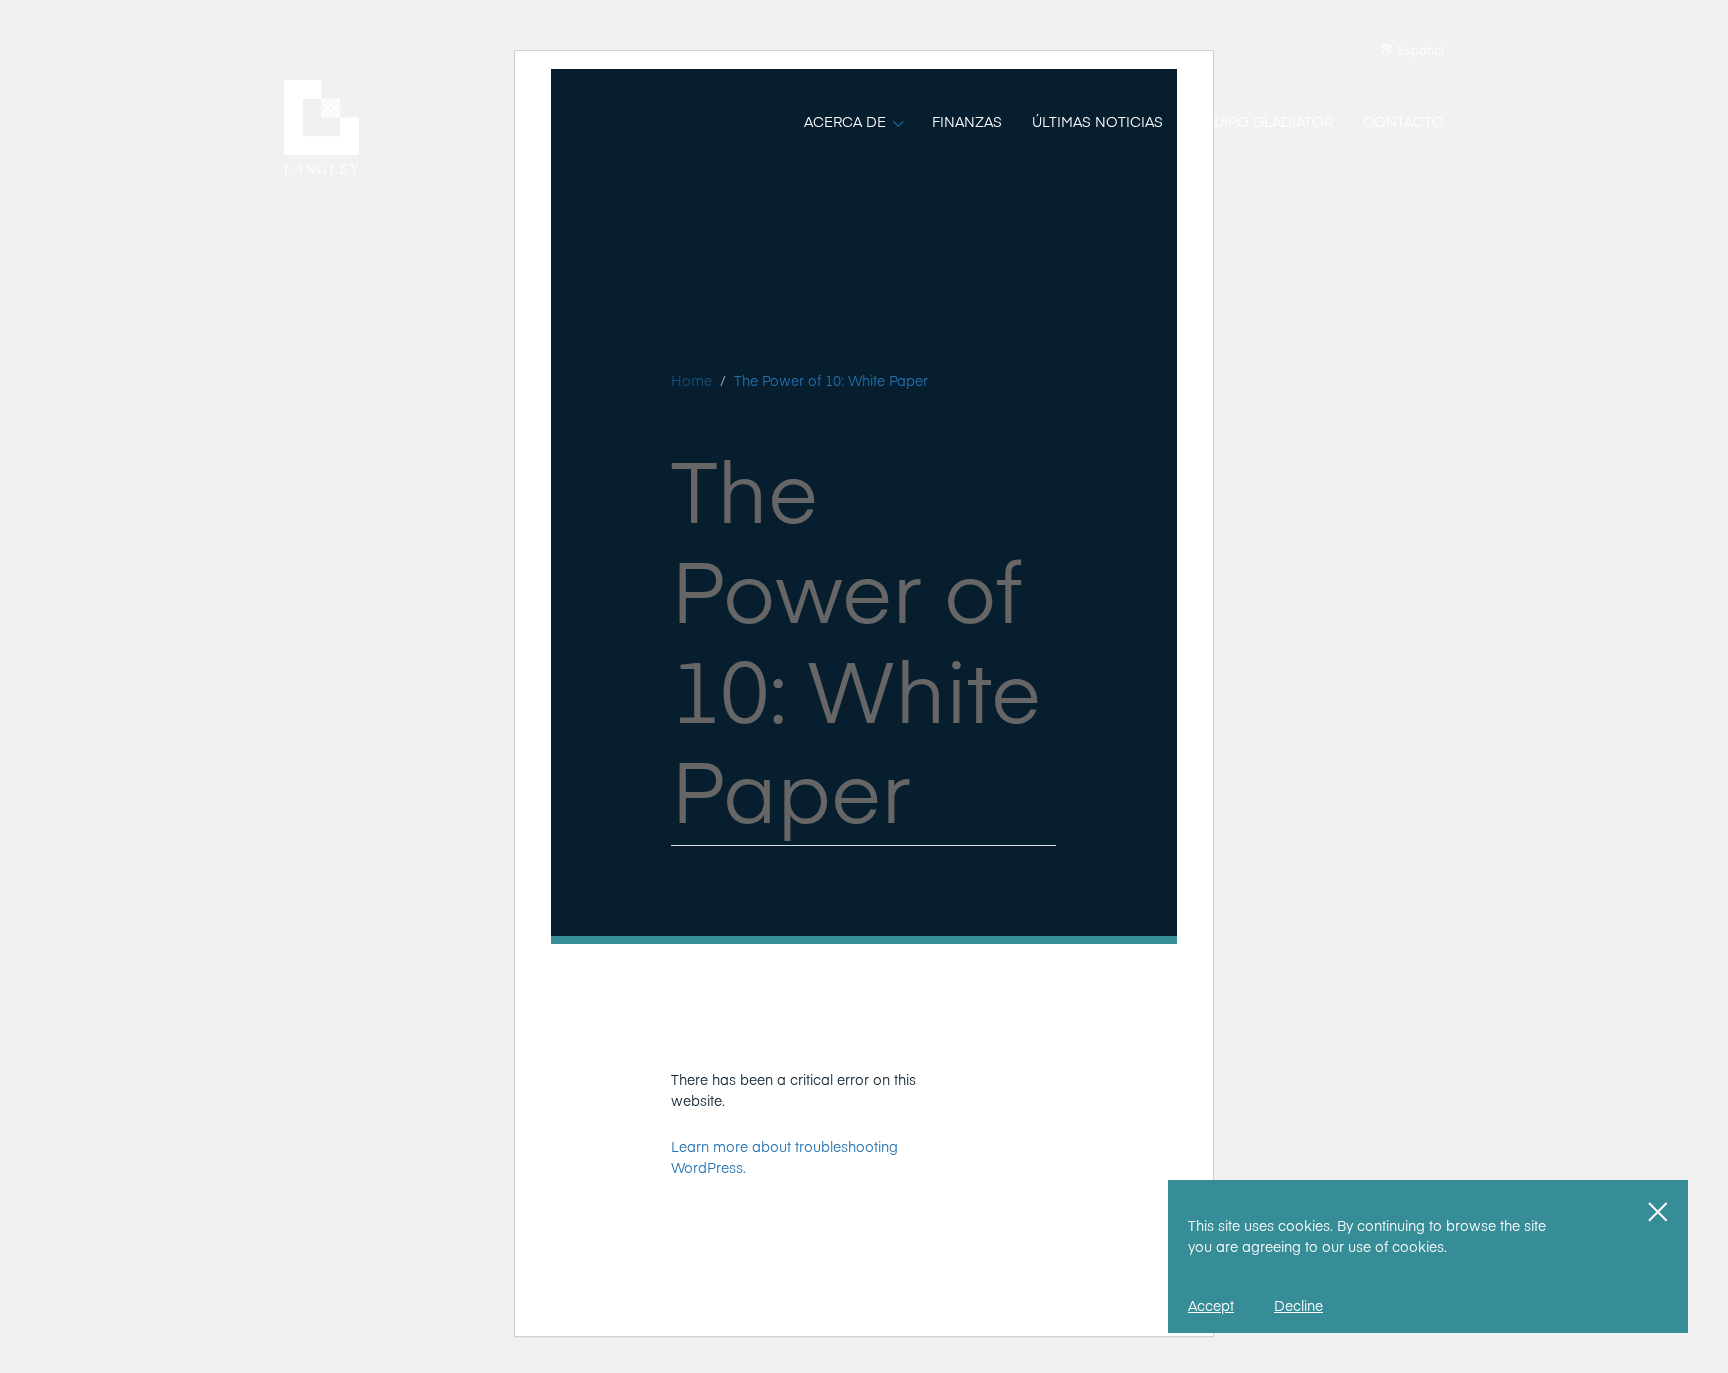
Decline (1298, 1305)
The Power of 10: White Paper (831, 380)
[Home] (321, 127)
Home (691, 380)
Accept (1211, 1305)
